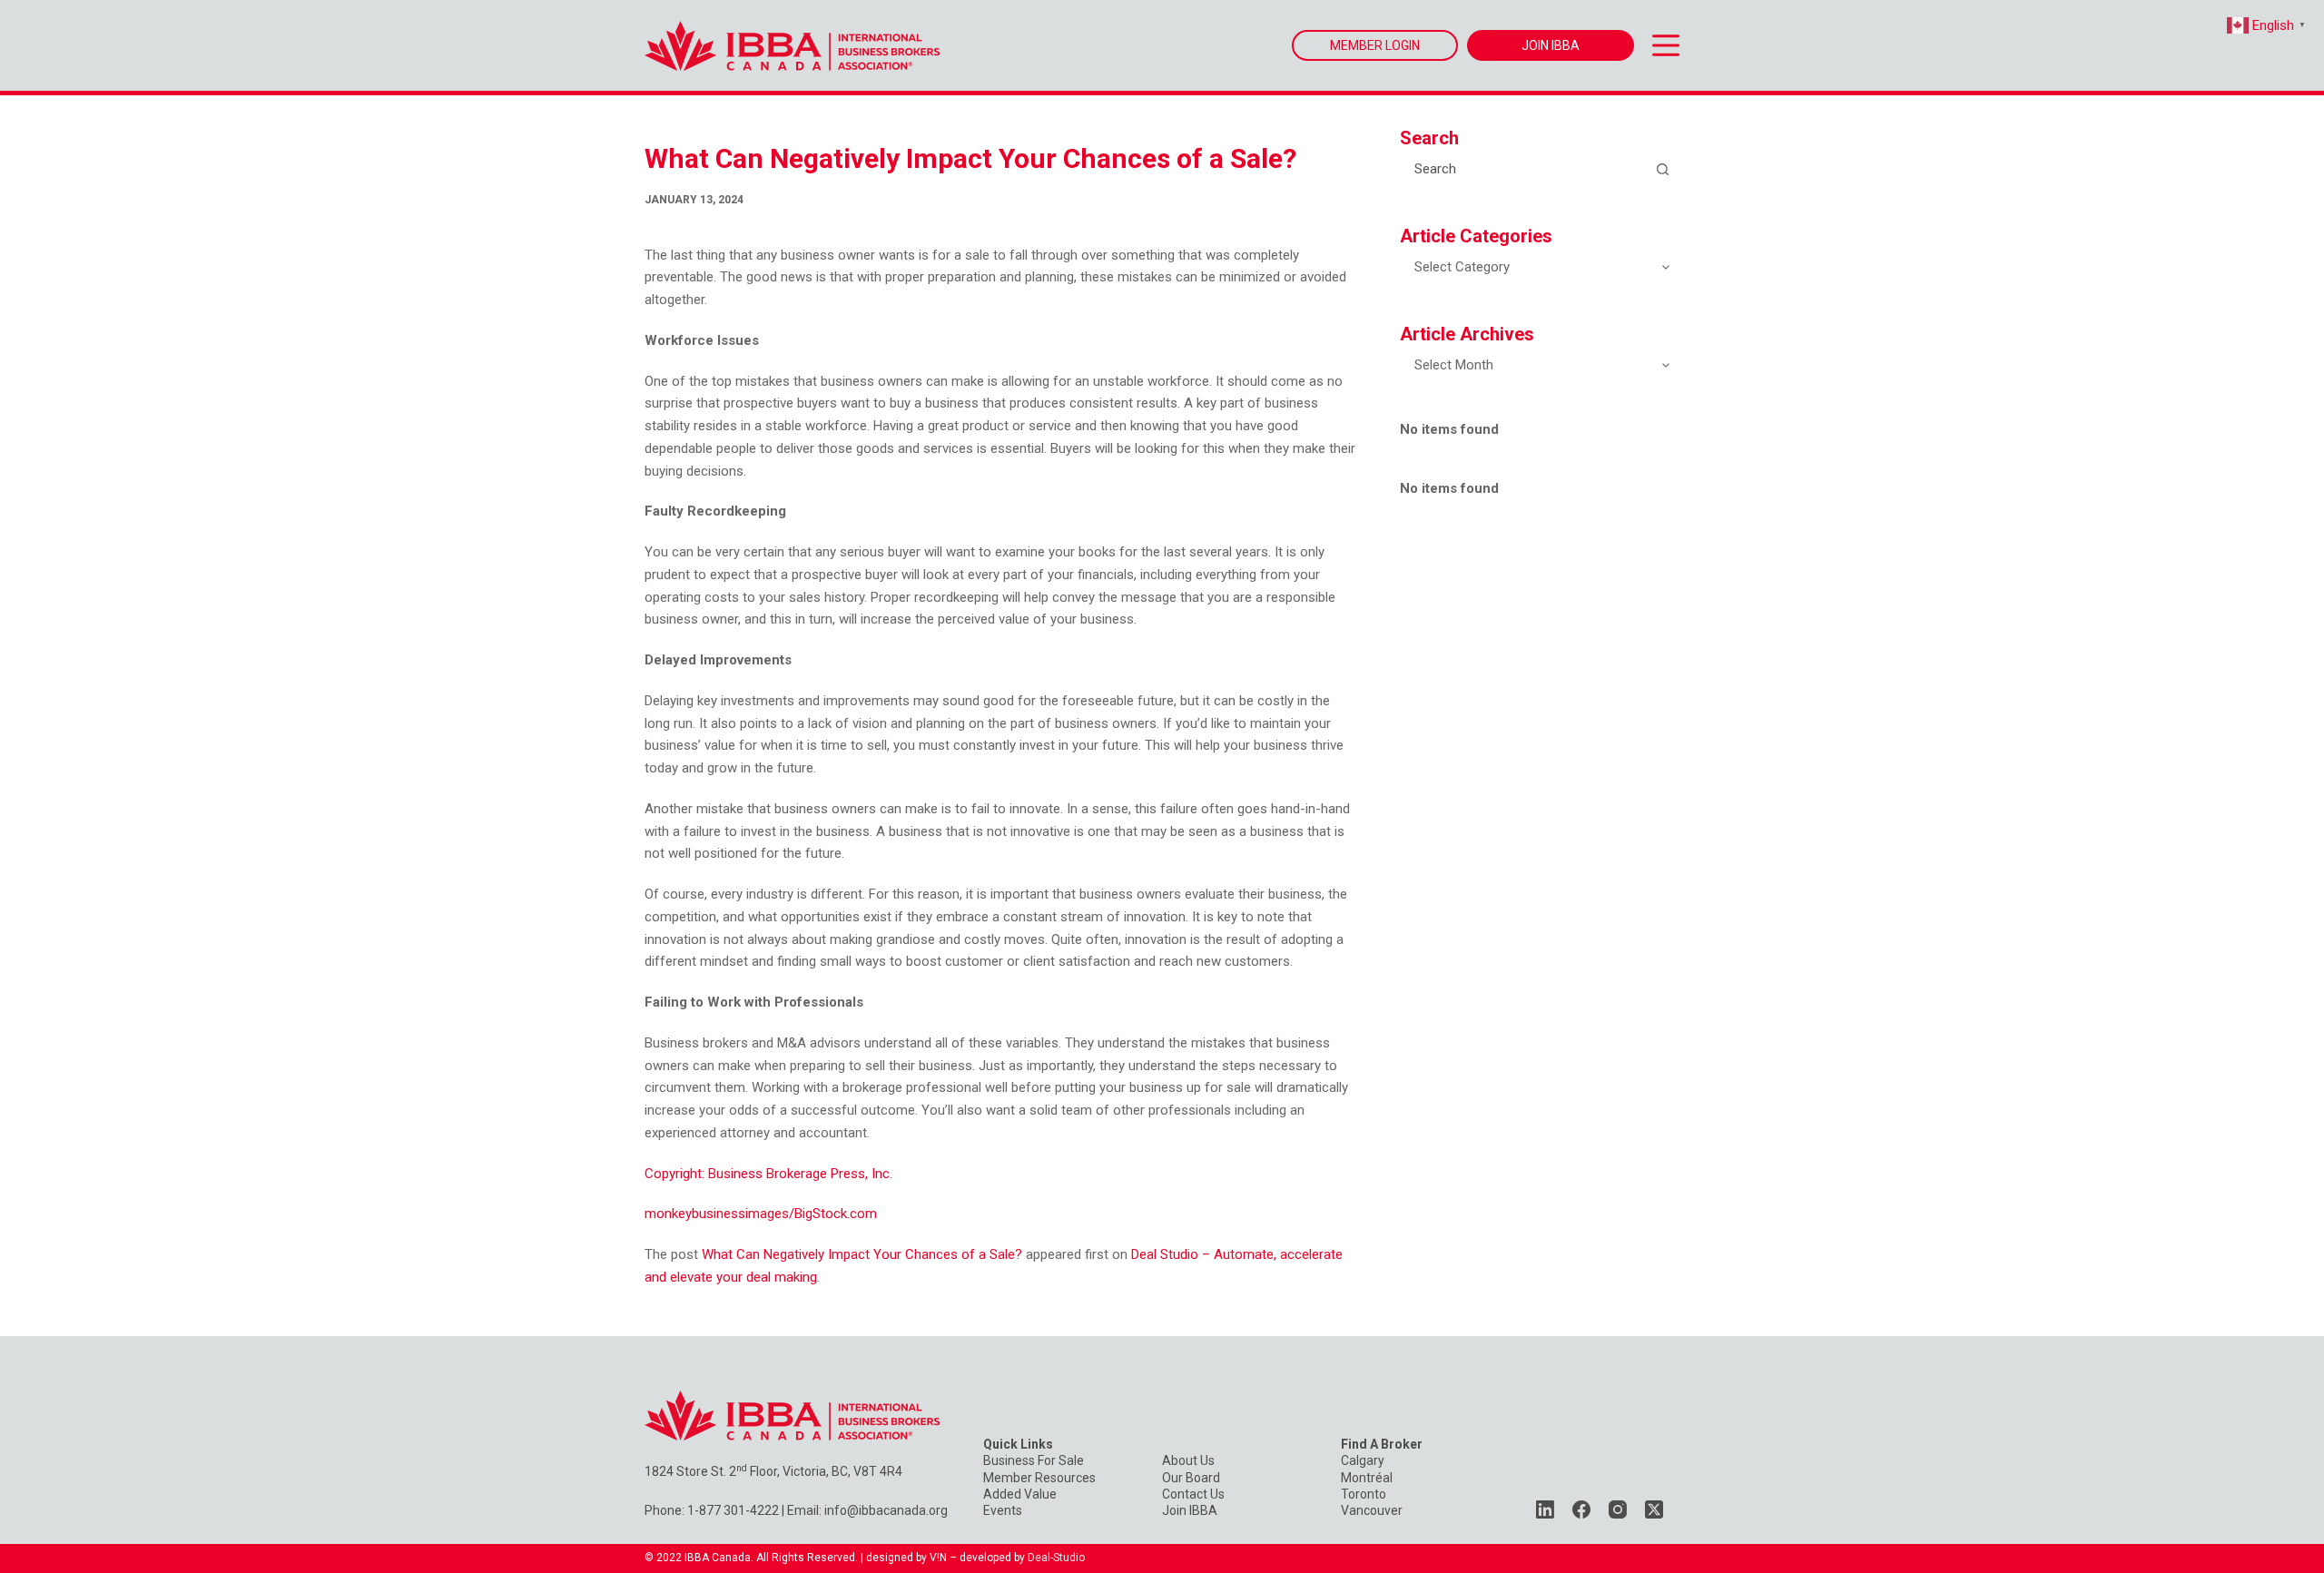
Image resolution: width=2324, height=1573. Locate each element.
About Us (1188, 1460)
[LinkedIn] (1545, 1509)
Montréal (1367, 1478)
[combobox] (1523, 169)
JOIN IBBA (1551, 45)
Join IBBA (1190, 1510)
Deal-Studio (1056, 1558)
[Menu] (1666, 45)
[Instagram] (1618, 1509)
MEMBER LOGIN (1375, 45)
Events (1003, 1510)
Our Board (1191, 1478)
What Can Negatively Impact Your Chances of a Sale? (862, 1254)
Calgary (1363, 1460)
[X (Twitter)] (1654, 1509)
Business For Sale (1034, 1460)
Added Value (1020, 1494)
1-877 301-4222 (733, 1510)
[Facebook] (1581, 1509)
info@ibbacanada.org (886, 1510)
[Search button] (1662, 169)
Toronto (1364, 1494)
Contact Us (1193, 1494)
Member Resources (1039, 1478)
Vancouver (1372, 1510)
